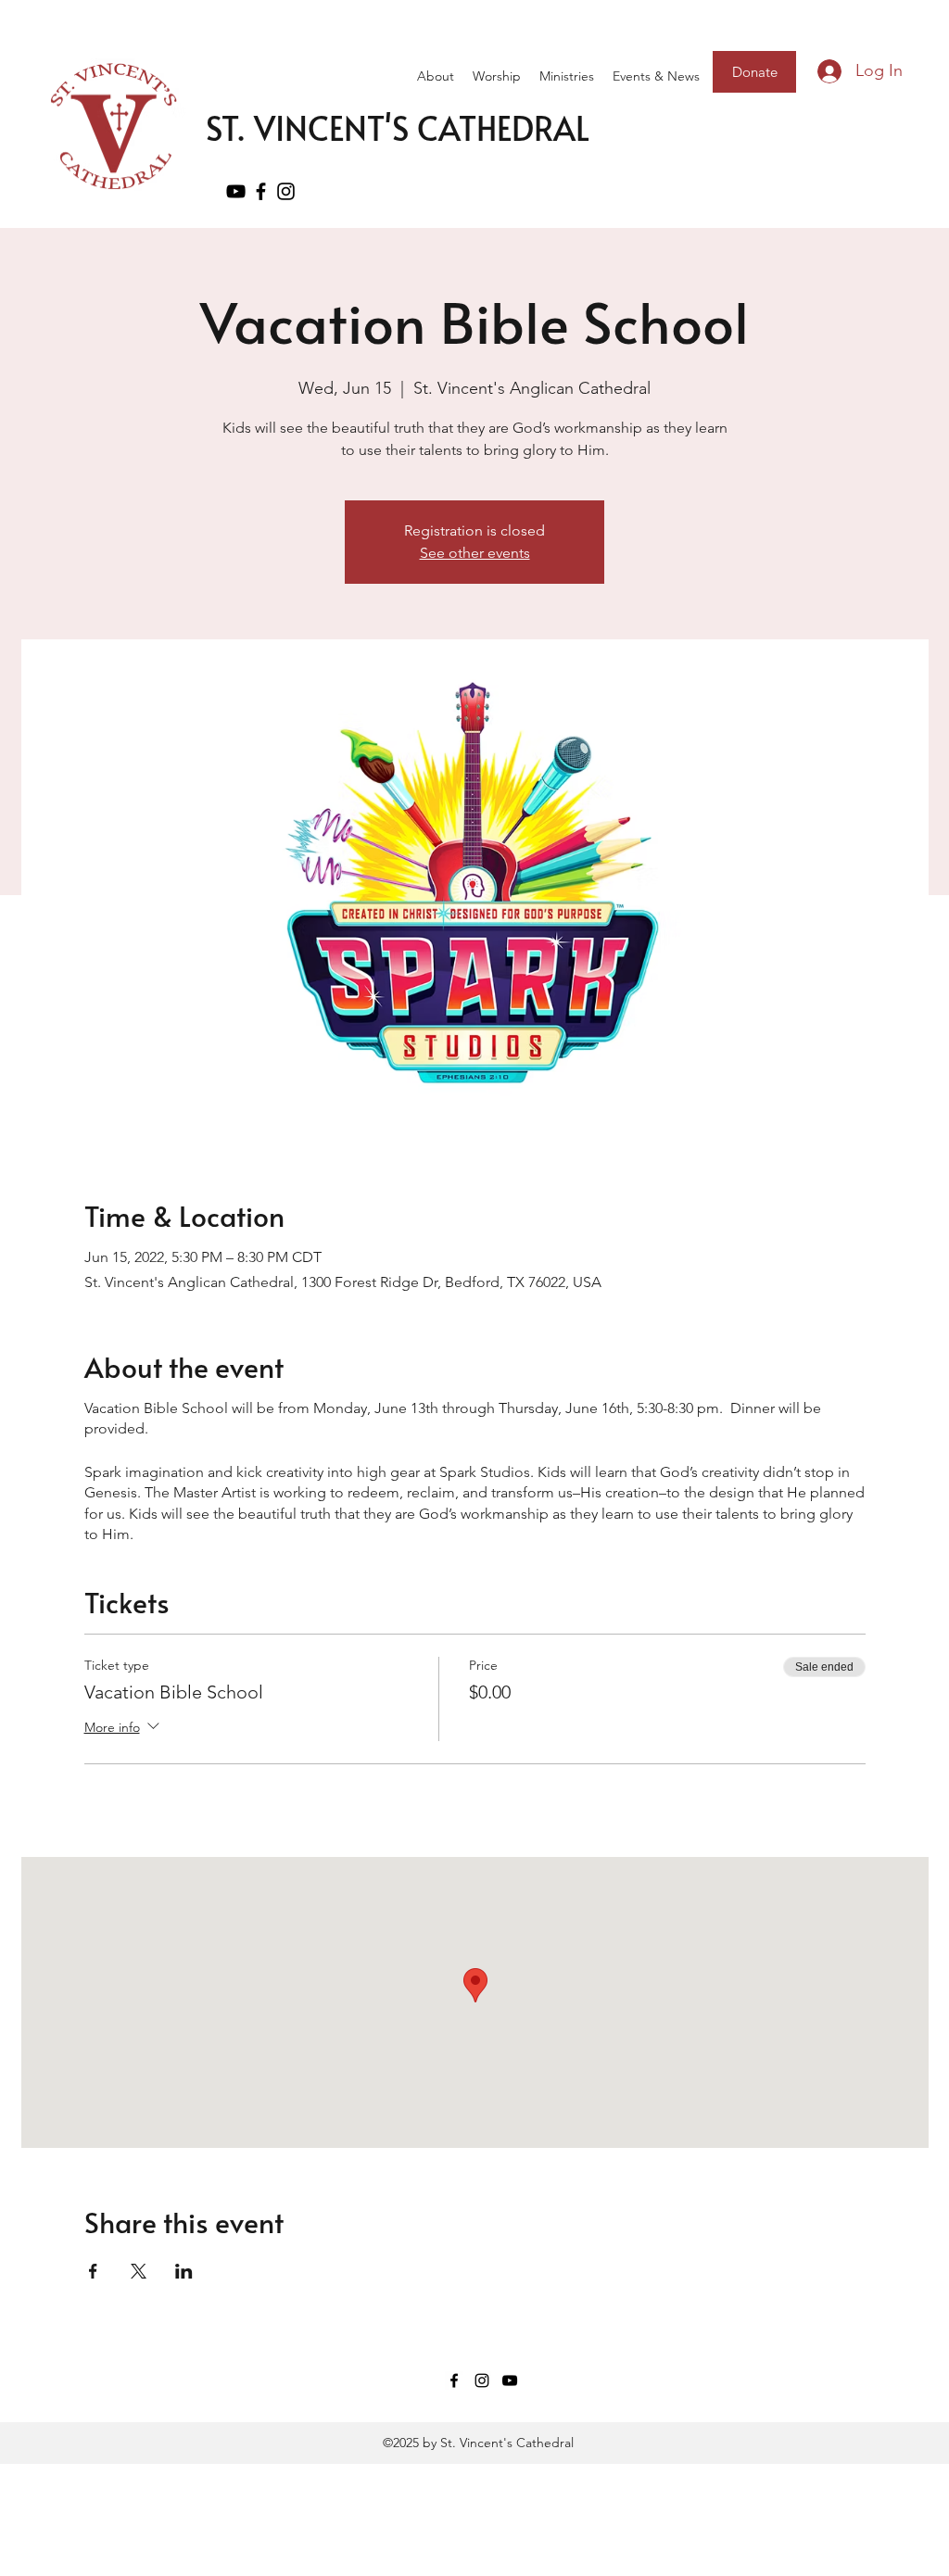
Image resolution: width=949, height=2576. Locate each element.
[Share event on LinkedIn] (184, 2271)
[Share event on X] (139, 2271)
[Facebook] (261, 191)
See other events (475, 553)
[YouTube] (236, 191)
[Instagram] (482, 2380)
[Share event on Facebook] (93, 2271)
